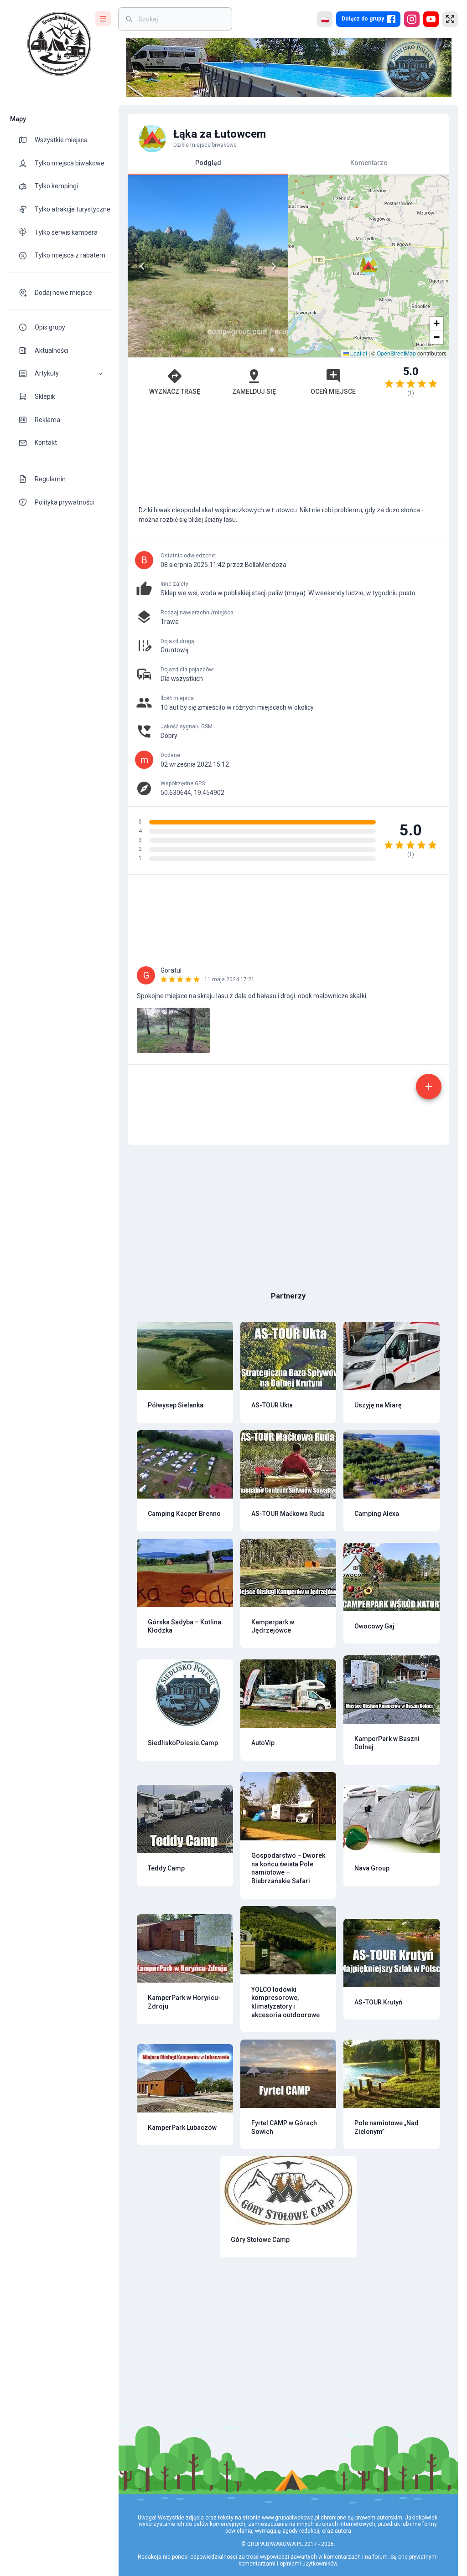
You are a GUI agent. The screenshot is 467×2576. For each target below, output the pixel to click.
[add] (429, 1087)
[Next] (274, 266)
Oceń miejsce (333, 392)
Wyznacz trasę (175, 392)
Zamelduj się (254, 392)
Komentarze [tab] (369, 163)
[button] (59, 374)
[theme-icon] (26, 140)
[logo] (59, 44)
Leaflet (358, 353)
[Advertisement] (288, 447)
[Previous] (142, 266)
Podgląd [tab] (208, 163)
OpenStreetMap (396, 353)
